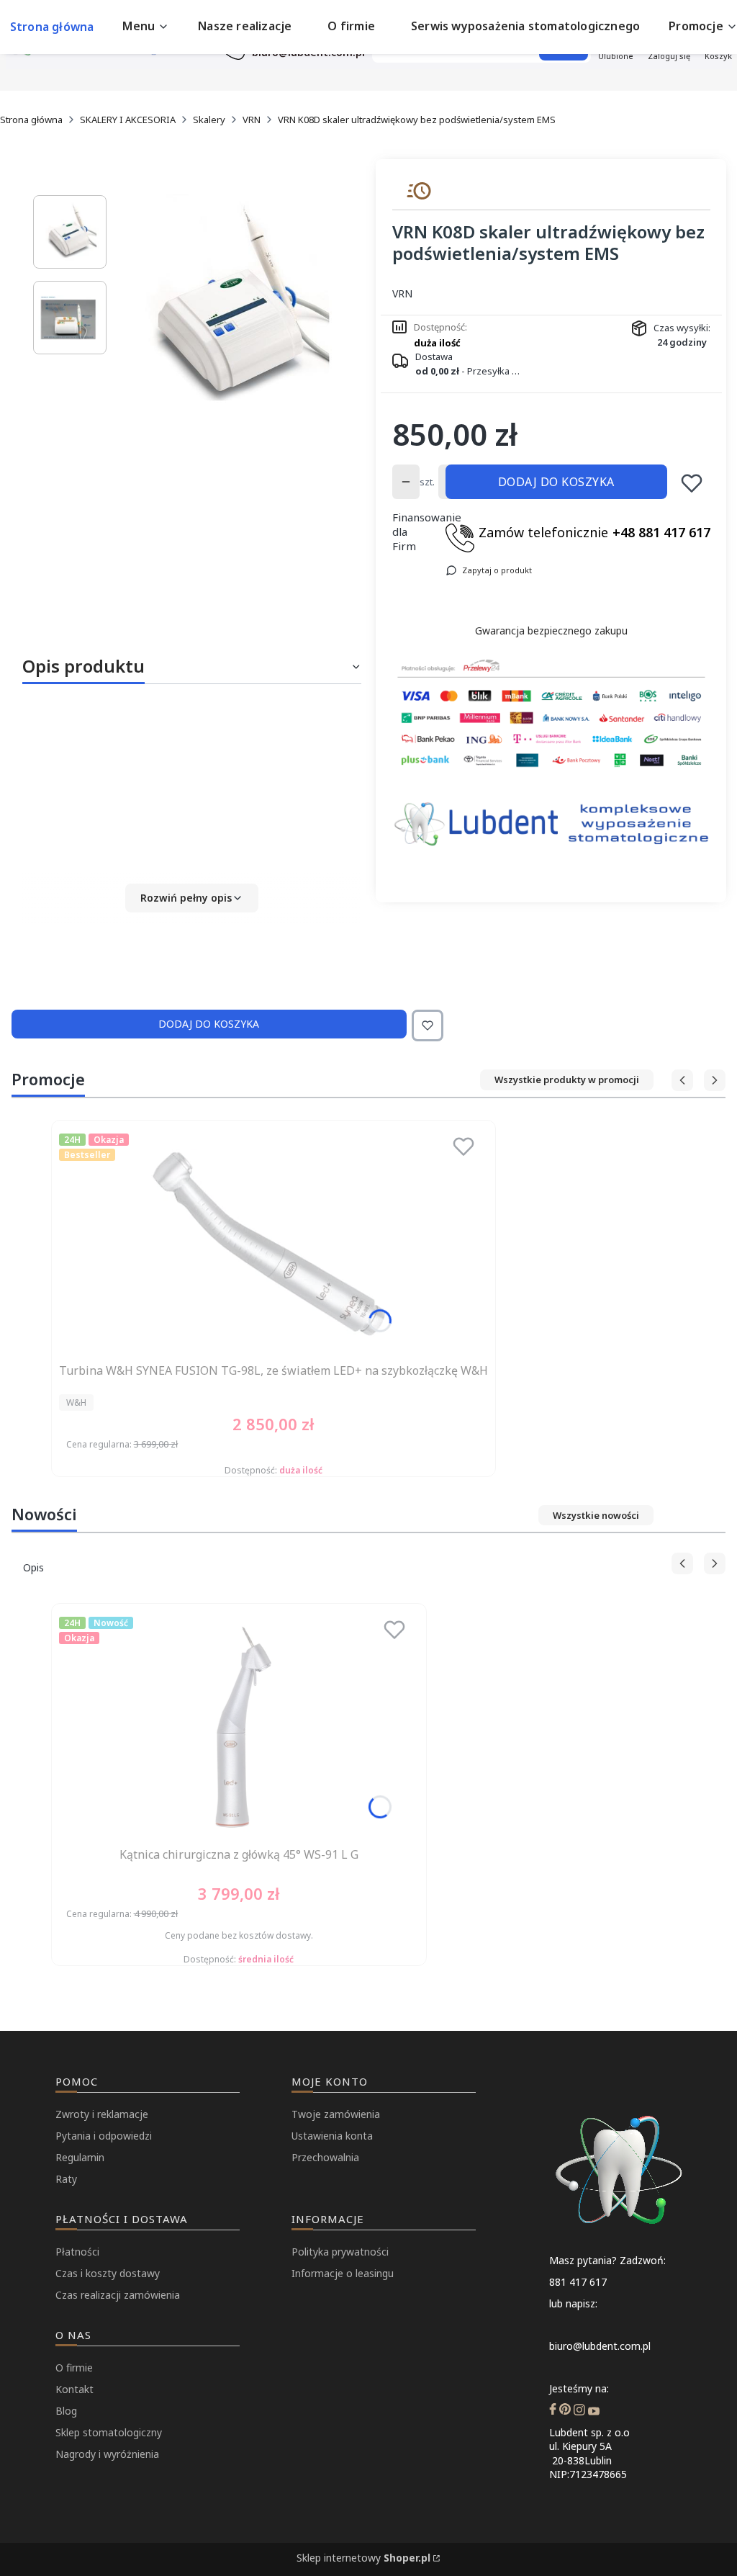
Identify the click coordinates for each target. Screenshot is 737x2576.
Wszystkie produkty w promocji (567, 1080)
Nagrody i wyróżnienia (107, 2454)
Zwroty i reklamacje (102, 2114)
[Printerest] (565, 2411)
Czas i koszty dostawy (108, 2273)
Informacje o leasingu (343, 2273)
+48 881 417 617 (661, 532)
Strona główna (31, 120)
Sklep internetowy (363, 2558)
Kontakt (74, 2389)
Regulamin (80, 2157)
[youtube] (594, 2411)
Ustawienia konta (332, 2136)
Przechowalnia (325, 2157)
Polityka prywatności (340, 2252)
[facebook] (553, 2411)
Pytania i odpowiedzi (104, 2136)
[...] (234, 308)
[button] (192, 898)
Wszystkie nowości (596, 1515)
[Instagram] (579, 2411)
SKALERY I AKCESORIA (128, 120)
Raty (66, 2179)
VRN (252, 120)
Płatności (77, 2252)
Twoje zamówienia (336, 2114)
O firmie (74, 2368)
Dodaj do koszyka (556, 482)
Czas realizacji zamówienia (118, 2295)
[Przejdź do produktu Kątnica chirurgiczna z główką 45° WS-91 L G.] (239, 1726)
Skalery (209, 120)
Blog (66, 2411)
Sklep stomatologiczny (109, 2432)
